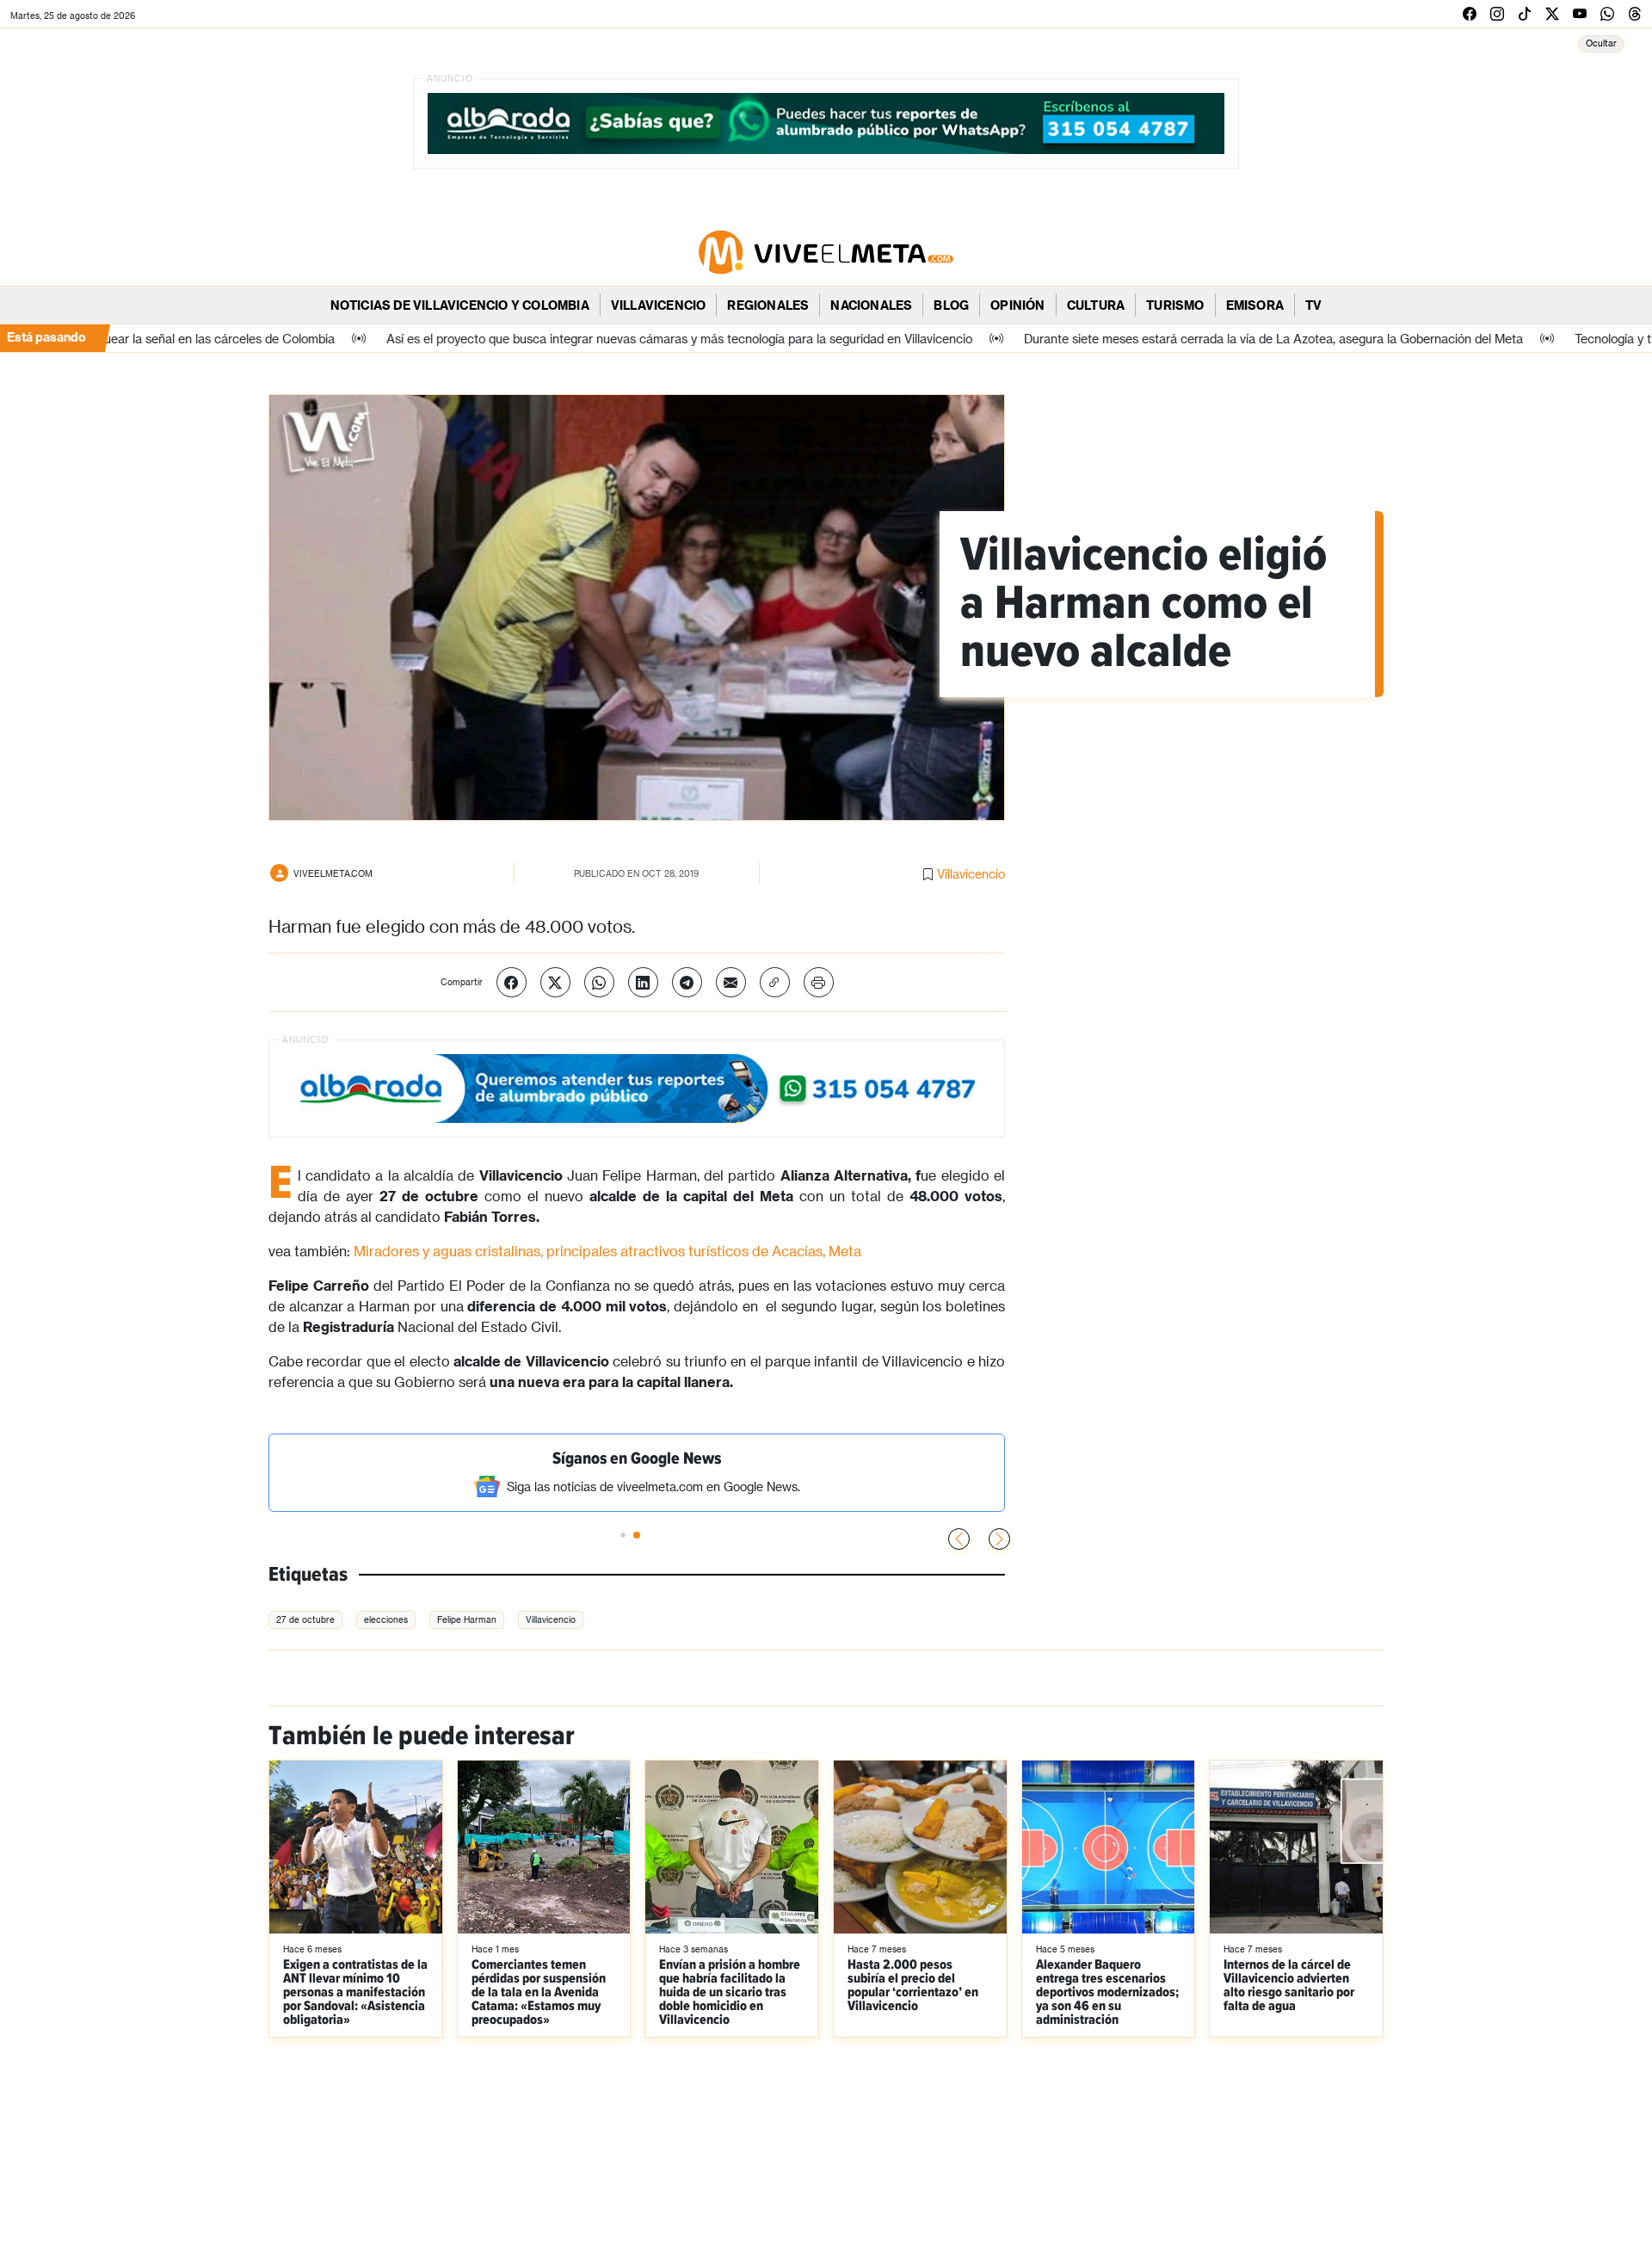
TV (1313, 305)
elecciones (386, 1619)
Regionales (768, 305)
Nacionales (871, 305)
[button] (999, 1539)
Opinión (1017, 305)
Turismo (1175, 305)
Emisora (1255, 305)
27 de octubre (305, 1619)
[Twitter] (555, 982)
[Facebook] (512, 982)
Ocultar (1601, 43)
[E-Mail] (731, 982)
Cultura (1096, 305)
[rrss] (1470, 13)
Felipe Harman (467, 1619)
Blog (951, 305)
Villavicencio (659, 305)
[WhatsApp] (599, 982)
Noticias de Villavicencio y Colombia (460, 305)
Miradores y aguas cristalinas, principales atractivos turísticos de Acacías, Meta (607, 1251)
